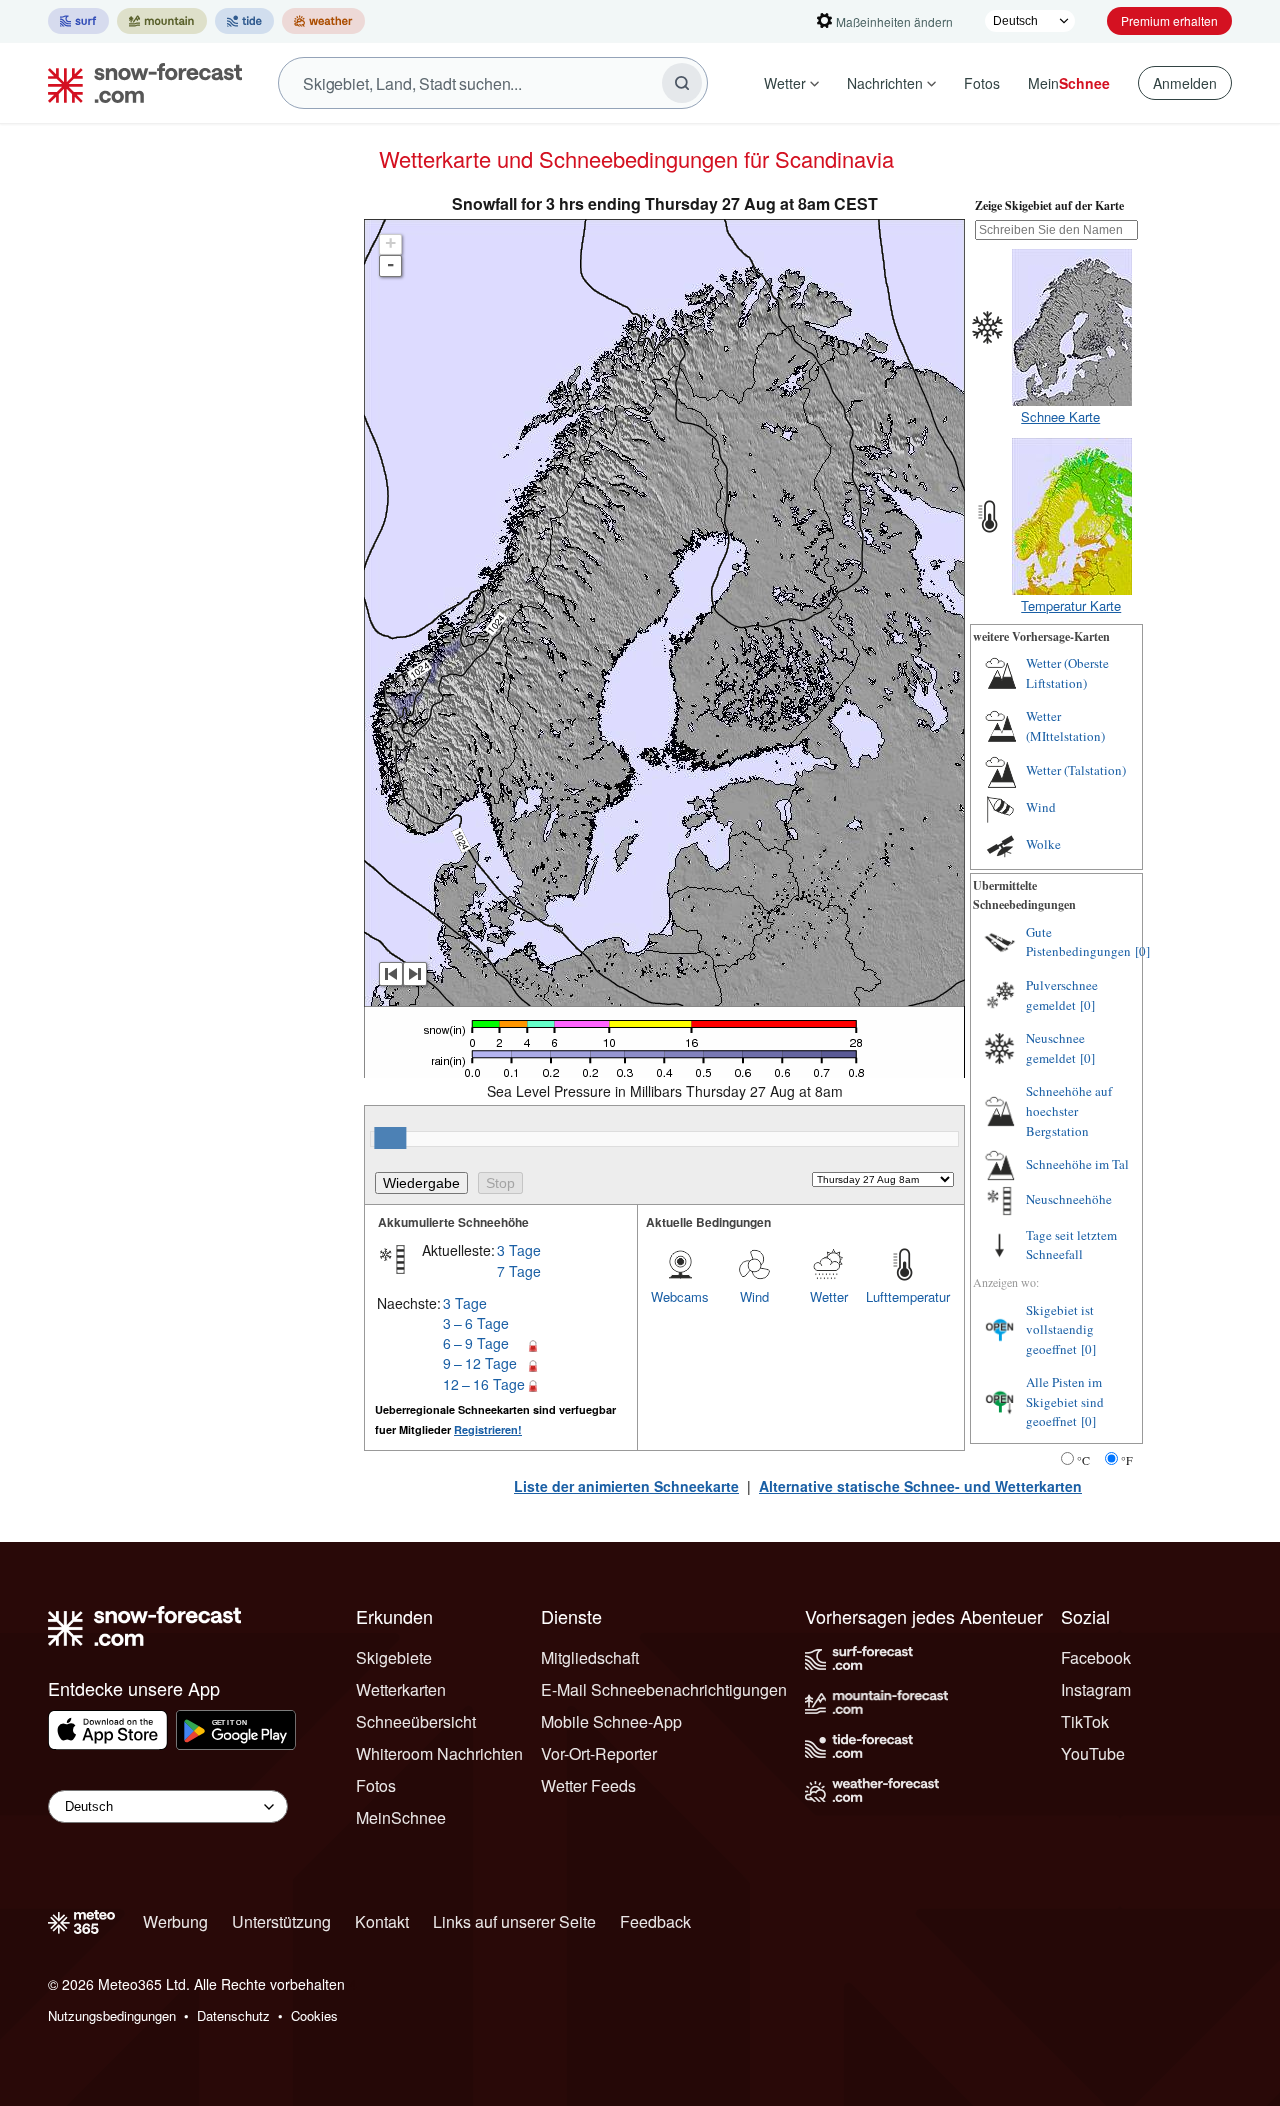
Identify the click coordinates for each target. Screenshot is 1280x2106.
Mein (1069, 83)
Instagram (1096, 1689)
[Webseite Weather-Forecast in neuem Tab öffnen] (323, 21)
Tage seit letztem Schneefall (1071, 1245)
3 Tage (519, 1250)
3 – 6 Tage (476, 1323)
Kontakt (382, 1921)
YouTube (1093, 1753)
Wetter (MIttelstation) (1065, 726)
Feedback (655, 1921)
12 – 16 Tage (484, 1384)
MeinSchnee (401, 1817)
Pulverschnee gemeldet (1062, 995)
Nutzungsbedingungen (112, 2015)
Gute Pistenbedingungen (1078, 942)
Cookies (314, 2015)
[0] (1142, 951)
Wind (754, 1296)
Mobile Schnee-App (611, 1721)
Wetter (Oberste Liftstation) (1067, 673)
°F (1127, 1460)
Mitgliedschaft (590, 1657)
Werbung (175, 1921)
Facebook (1096, 1657)
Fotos (982, 83)
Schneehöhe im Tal (1077, 1164)
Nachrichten (885, 83)
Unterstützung (281, 1921)
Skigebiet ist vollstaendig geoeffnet (1060, 1329)
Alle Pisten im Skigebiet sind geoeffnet (1065, 1401)
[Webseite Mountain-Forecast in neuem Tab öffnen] (162, 21)
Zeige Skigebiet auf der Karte (1049, 205)
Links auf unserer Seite (514, 1921)
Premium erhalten (1169, 20)
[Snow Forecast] (139, 83)
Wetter (785, 83)
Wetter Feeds (588, 1785)
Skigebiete (394, 1657)
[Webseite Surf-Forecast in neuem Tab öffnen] (78, 21)
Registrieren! (488, 1429)
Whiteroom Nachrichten (439, 1753)
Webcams (680, 1296)
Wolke (1043, 844)
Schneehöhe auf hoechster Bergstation (1069, 1110)
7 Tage (519, 1271)
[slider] (390, 1138)
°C (1083, 1460)
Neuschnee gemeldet (1055, 1048)
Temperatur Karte (1071, 605)
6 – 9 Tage (476, 1343)
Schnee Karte (1060, 416)
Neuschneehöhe (1069, 1199)
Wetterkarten (401, 1689)
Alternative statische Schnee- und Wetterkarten (920, 1486)
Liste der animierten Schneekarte (626, 1486)
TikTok (1085, 1721)
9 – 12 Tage (480, 1363)
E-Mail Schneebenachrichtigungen (664, 1689)
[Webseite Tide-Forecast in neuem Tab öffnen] (244, 21)
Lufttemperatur (903, 1296)
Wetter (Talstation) (1076, 770)
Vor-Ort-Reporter (599, 1753)
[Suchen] (682, 83)
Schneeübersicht (416, 1721)
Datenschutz (233, 2015)
